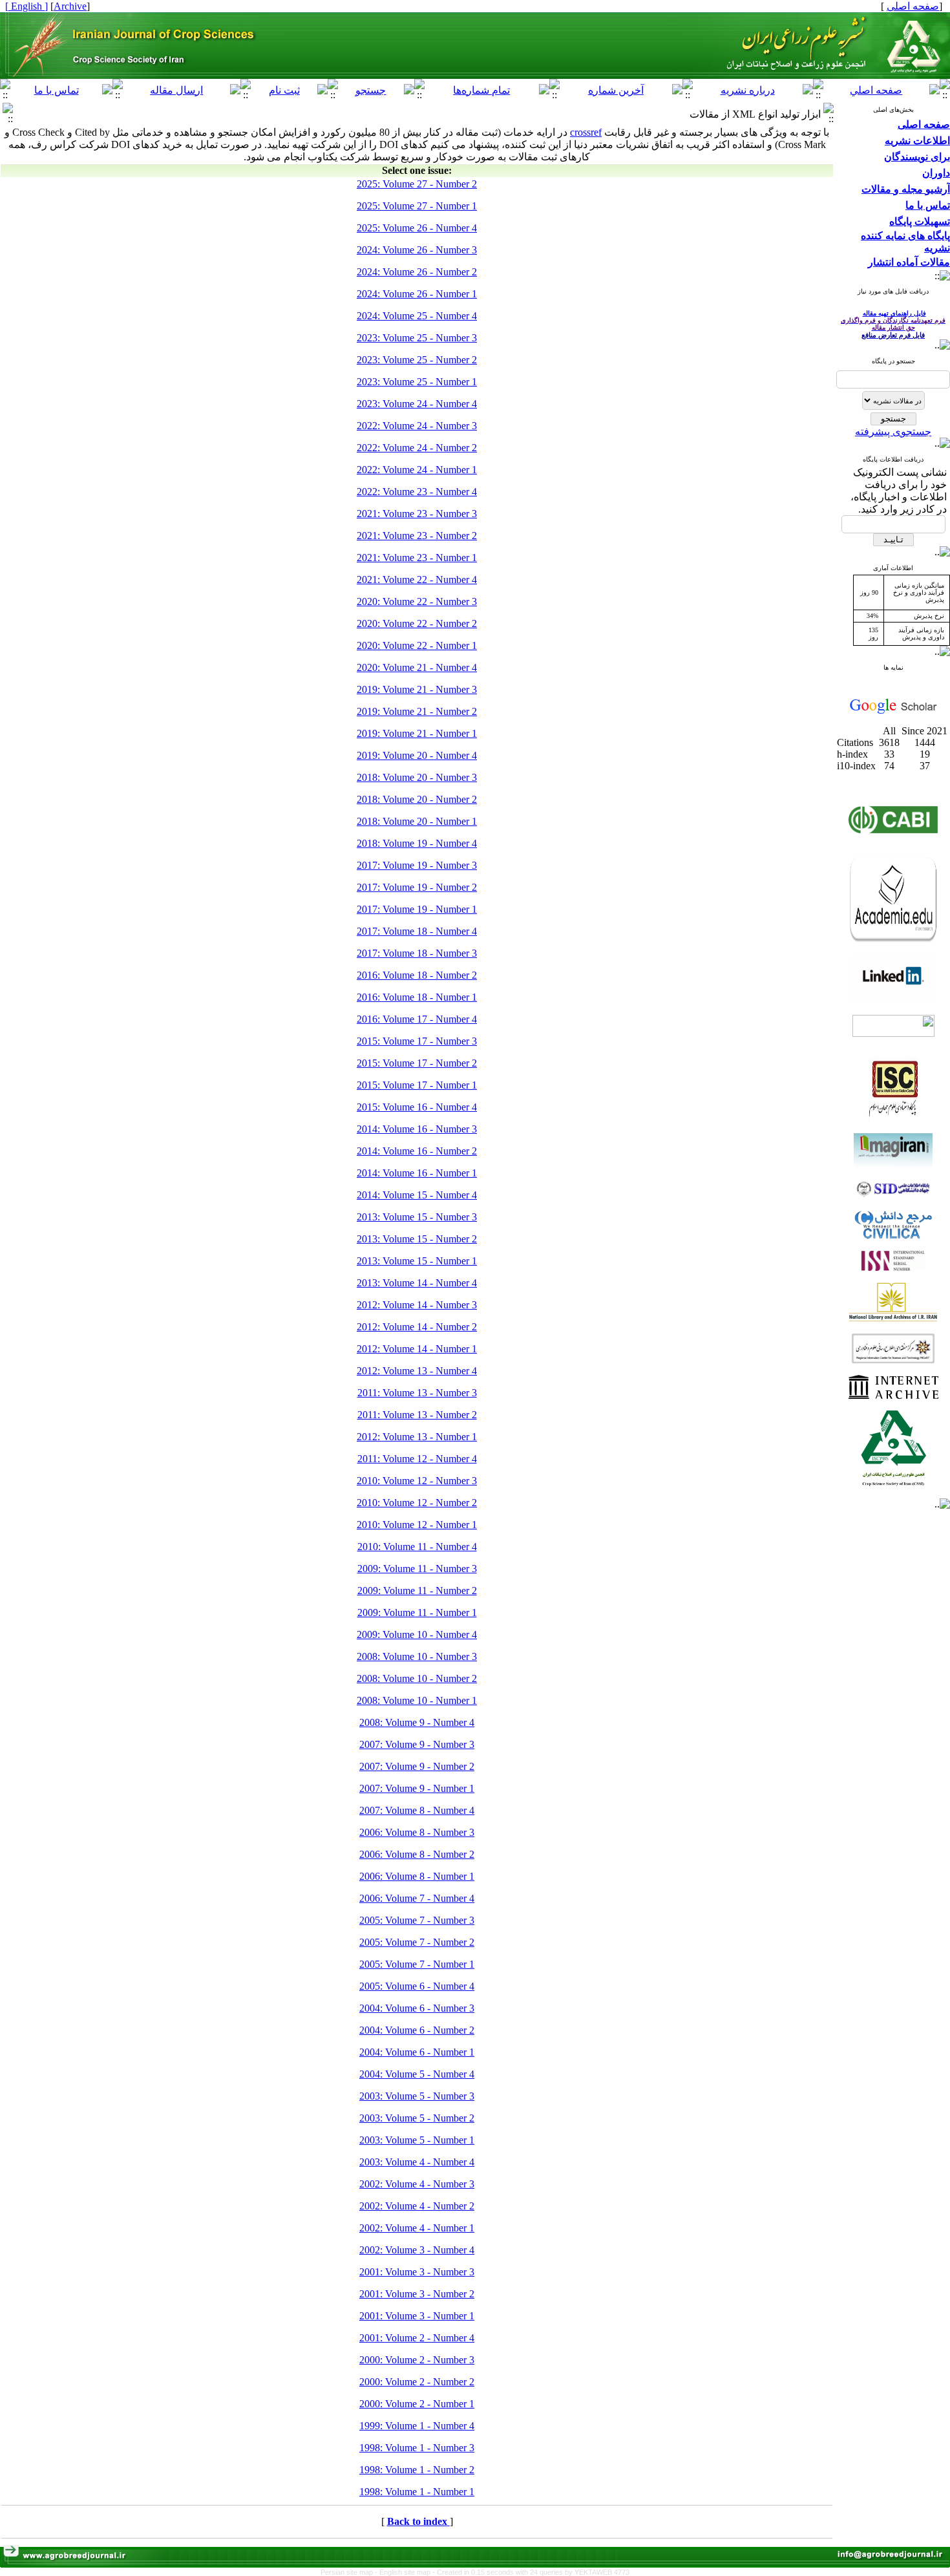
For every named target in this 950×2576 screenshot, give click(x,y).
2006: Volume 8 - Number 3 (417, 1832)
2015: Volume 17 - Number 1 (417, 1085)
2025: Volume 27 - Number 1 (417, 206)
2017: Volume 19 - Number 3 (417, 865)
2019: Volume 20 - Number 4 (417, 755)
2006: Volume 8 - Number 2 (417, 1854)
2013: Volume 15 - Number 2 (417, 1239)
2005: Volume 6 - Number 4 (417, 1986)
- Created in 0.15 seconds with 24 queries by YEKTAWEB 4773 (531, 2572)
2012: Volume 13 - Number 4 (417, 1371)
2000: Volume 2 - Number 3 (417, 2360)
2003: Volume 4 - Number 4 (417, 2162)
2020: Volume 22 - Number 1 (417, 645)
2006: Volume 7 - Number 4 (417, 1898)
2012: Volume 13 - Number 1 (417, 1437)
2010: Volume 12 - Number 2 (417, 1503)
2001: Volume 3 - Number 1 (417, 2316)
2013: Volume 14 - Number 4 (417, 1283)
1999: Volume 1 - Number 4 (417, 2426)
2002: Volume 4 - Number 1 (417, 2228)
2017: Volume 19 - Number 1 (417, 909)
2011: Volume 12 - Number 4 (417, 1459)
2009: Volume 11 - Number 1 (417, 1613)
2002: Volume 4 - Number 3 (417, 2184)
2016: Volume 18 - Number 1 (417, 997)
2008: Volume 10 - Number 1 (417, 1700)
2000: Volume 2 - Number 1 (417, 2404)
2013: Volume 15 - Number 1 (417, 1261)
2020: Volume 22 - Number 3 (417, 601)
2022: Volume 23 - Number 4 (417, 492)
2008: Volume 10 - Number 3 (417, 1656)
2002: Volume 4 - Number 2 (417, 2206)
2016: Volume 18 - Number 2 (417, 975)
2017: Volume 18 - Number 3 (417, 953)
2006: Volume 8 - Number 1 (417, 1876)
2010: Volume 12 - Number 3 (417, 1481)
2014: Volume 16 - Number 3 (417, 1129)
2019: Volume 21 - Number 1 (417, 733)
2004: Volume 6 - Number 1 (417, 2052)
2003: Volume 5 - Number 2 (417, 2118)
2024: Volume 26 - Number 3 (417, 250)
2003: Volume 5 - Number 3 (417, 2096)
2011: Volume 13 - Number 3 (417, 1393)
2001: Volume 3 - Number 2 (417, 2294)
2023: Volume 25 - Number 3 (417, 338)
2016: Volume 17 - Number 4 (417, 1019)
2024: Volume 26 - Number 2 (417, 272)
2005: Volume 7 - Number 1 (417, 1964)
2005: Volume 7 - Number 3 (417, 1920)
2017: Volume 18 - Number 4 (417, 931)
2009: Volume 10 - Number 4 (417, 1634)
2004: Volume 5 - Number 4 (417, 2074)
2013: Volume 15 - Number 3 (417, 1217)
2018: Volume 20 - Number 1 (417, 821)
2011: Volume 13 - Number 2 (417, 1415)
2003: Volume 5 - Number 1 (417, 2140)
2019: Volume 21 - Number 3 (417, 689)
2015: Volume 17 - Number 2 (417, 1063)
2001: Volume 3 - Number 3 (417, 2272)
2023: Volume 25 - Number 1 (417, 382)
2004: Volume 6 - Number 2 (417, 2030)
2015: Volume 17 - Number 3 (417, 1041)
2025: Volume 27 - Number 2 (417, 184)
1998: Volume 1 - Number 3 (417, 2448)
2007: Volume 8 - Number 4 (417, 1810)
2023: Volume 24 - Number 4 (417, 404)
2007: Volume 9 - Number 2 (417, 1766)
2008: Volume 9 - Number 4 (417, 1722)
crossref (586, 132)
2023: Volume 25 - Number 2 (417, 360)
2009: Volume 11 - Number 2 (417, 1591)
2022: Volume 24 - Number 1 (417, 470)
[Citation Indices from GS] (893, 711)
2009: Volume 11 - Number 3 (417, 1569)
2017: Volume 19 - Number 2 (417, 887)
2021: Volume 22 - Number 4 (417, 580)
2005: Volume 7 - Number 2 (417, 1942)
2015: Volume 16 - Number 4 (417, 1107)
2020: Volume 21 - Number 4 (417, 667)
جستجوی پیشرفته (893, 431)
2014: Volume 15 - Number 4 (417, 1195)
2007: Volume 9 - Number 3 (417, 1744)
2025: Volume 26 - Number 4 (417, 228)
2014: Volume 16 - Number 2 (417, 1151)
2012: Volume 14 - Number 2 (417, 1327)
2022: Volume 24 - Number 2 (417, 448)
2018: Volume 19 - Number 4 (417, 843)
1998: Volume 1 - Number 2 (417, 2470)
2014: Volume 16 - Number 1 (417, 1173)
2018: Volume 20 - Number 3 (417, 777)
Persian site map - (350, 2572)
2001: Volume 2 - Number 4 (417, 2338)
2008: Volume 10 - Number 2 (417, 1678)
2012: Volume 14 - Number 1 (417, 1349)
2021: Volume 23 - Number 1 (417, 558)
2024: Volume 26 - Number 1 (417, 294)
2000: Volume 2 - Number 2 (417, 2382)
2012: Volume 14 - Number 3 (417, 1305)
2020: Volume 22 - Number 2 (417, 623)
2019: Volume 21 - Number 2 (417, 711)
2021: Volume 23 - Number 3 (417, 514)
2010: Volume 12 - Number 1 (417, 1525)
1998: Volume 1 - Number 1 (417, 2492)
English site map (406, 2572)
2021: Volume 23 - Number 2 (417, 536)
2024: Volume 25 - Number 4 (417, 316)
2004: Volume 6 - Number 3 (417, 2008)
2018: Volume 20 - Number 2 (417, 799)
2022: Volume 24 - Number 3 (417, 426)
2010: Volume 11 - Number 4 (417, 1547)
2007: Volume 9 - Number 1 (417, 1788)
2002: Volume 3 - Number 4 (417, 2250)
